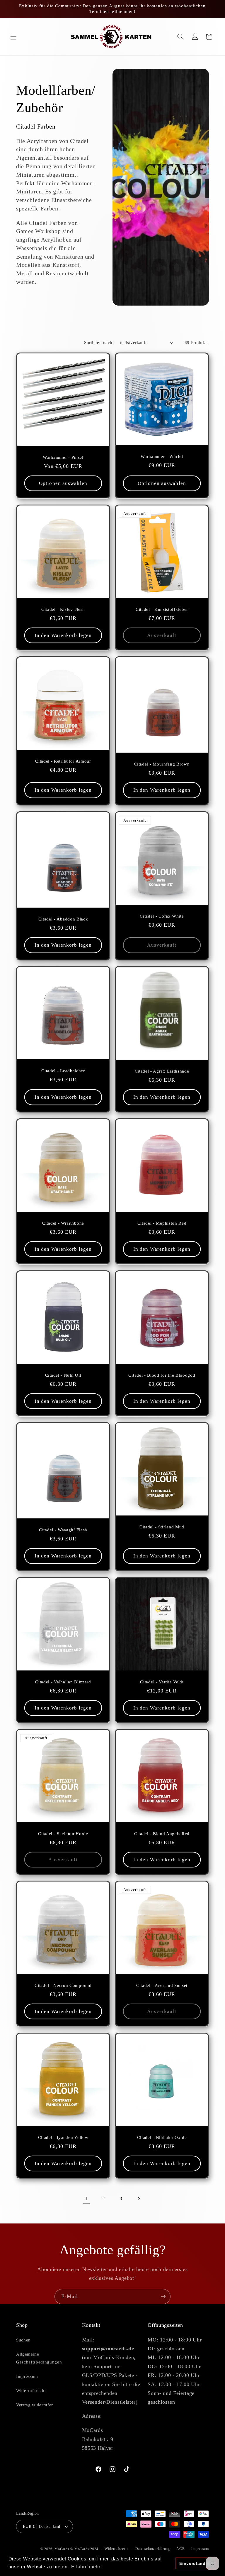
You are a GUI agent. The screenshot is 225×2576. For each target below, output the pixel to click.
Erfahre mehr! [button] (87, 2567)
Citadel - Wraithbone (63, 1223)
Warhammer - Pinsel (63, 457)
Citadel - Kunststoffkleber (162, 609)
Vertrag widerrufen (35, 2405)
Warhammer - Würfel (162, 456)
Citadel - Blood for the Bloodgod (162, 1375)
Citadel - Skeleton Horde (63, 1834)
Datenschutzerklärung (153, 2549)
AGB (180, 2549)
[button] (13, 37)
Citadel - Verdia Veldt (162, 1682)
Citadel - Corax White (162, 916)
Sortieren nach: (99, 342)
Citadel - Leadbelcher (63, 1071)
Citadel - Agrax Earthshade (162, 1071)
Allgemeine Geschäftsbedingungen (39, 2358)
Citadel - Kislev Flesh (63, 609)
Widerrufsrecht (31, 2390)
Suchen (23, 2340)
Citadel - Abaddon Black (63, 919)
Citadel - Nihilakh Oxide (162, 2137)
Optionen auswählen (63, 483)
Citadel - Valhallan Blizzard (63, 1682)
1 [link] (86, 2199)
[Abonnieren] (163, 2297)
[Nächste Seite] (139, 2199)
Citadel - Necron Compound (63, 1985)
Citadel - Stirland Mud (162, 1527)
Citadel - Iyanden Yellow (63, 2137)
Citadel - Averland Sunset (162, 1985)
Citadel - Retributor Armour (63, 761)
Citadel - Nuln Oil (63, 1375)
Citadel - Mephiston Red (162, 1223)
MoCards (62, 2549)
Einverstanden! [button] (196, 2563)
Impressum (27, 2376)
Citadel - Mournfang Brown (162, 764)
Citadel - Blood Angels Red (162, 1834)
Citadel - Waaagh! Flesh (63, 1530)
